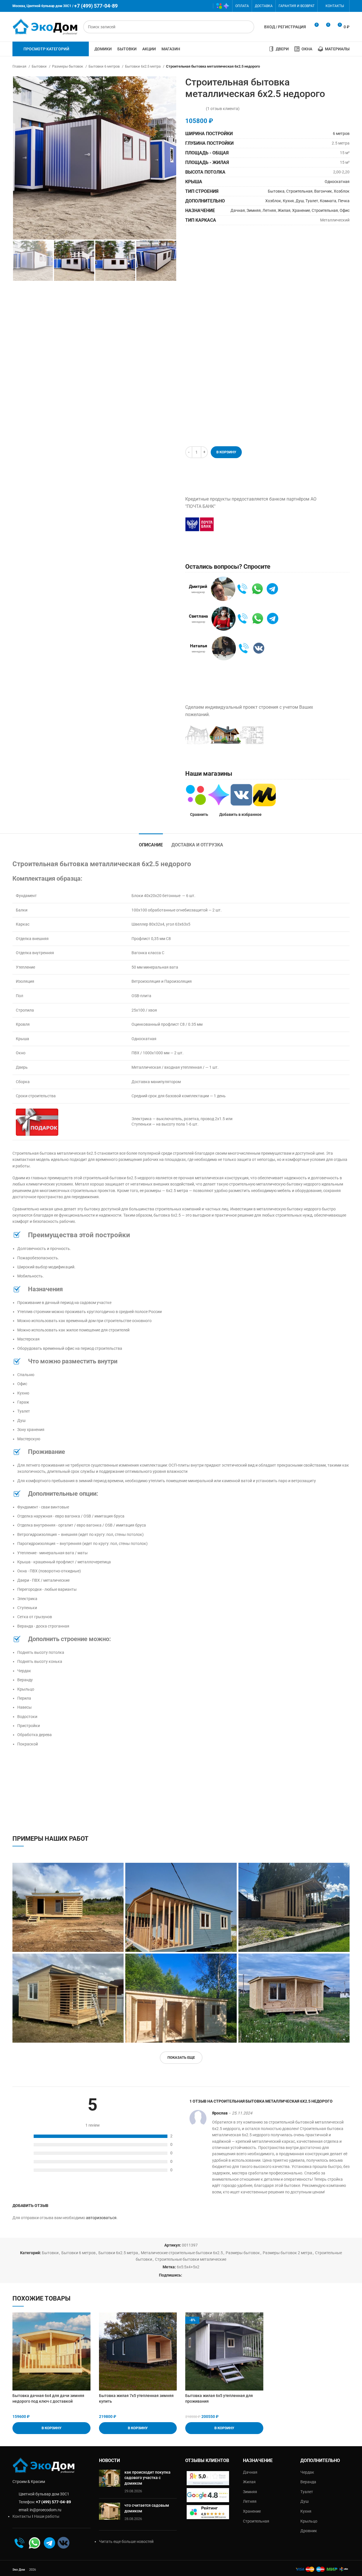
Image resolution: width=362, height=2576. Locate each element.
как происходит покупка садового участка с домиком (147, 2478)
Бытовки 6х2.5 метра (143, 66)
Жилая (284, 210)
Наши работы (47, 2516)
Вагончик (323, 191)
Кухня (288, 201)
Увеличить (119, 1867)
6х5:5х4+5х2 (188, 2267)
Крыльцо (309, 2521)
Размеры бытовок (68, 66)
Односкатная (337, 182)
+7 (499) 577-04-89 (53, 2502)
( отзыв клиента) (223, 109)
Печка (344, 201)
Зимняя (254, 210)
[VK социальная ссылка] (198, 6)
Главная (20, 66)
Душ (300, 201)
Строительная (299, 191)
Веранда (308, 2482)
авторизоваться (101, 2218)
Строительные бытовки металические (191, 2259)
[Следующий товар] (347, 66)
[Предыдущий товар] (335, 66)
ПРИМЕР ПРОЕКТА (302, 735)
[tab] (151, 842)
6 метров (341, 133)
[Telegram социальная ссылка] (206, 6)
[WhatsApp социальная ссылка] (190, 6)
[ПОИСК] (248, 27)
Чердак (307, 2472)
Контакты (22, 2516)
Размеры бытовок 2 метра (287, 2253)
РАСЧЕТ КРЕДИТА (248, 524)
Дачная (238, 210)
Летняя (269, 210)
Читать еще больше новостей (126, 2541)
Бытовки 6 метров (104, 66)
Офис (345, 210)
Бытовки (40, 66)
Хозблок (342, 191)
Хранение (301, 210)
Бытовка (276, 191)
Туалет (312, 201)
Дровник (309, 2531)
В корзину (226, 452)
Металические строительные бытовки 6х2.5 (182, 2253)
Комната (328, 201)
